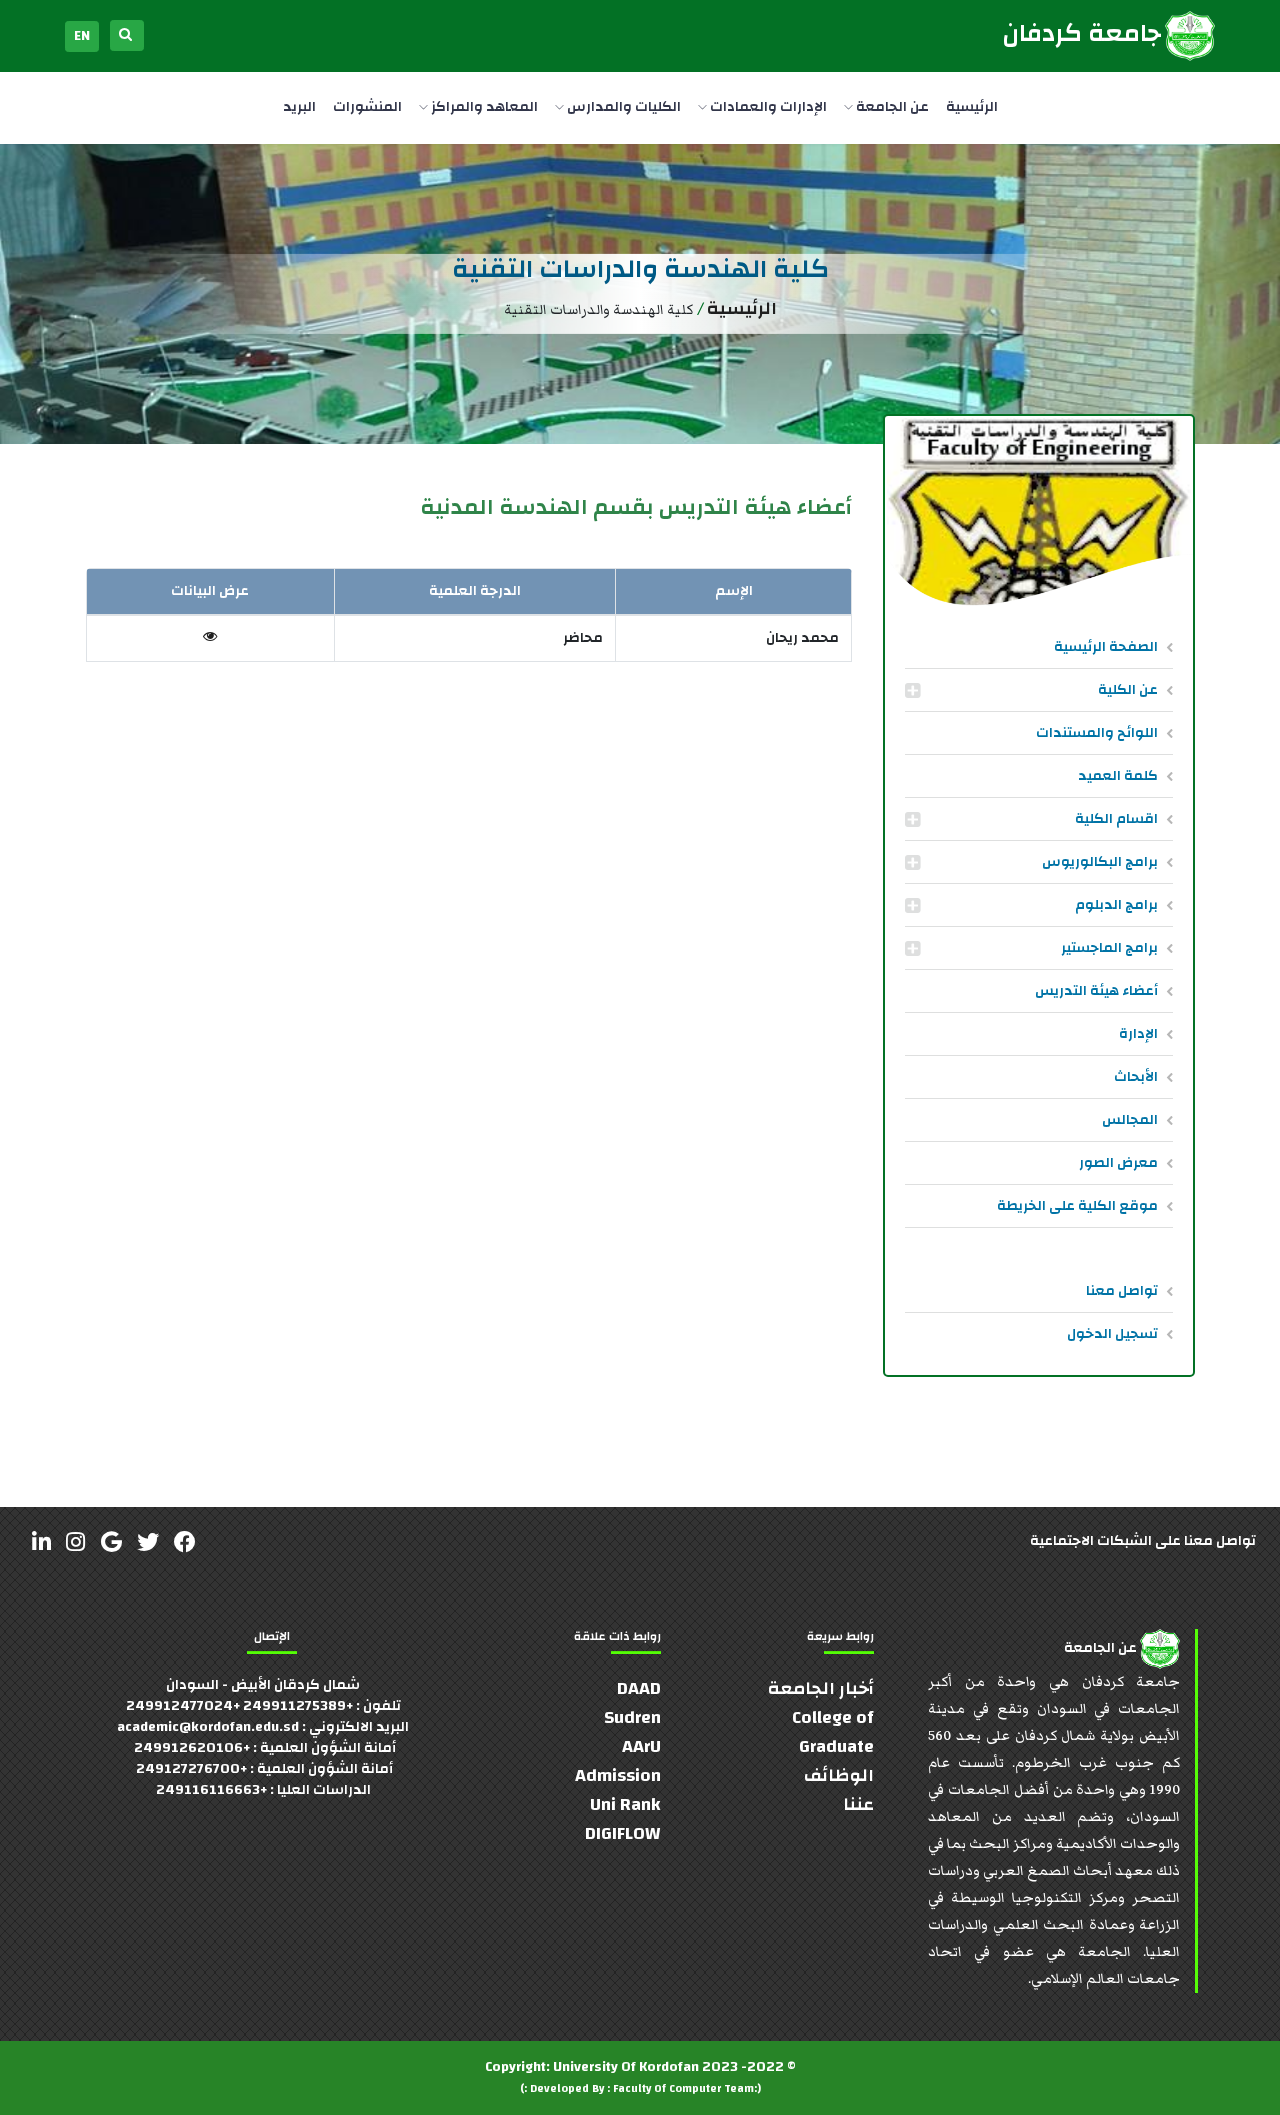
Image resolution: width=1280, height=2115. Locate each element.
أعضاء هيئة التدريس (1096, 991)
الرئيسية (972, 107)
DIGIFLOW (623, 1833)
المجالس (1130, 1120)
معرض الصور (1118, 1163)
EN (82, 36)
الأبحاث (1136, 1077)
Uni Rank (625, 1804)
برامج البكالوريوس (1100, 862)
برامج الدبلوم (1116, 905)
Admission (618, 1775)
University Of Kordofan (626, 2067)
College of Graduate (833, 1732)
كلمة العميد (1118, 776)
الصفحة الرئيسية (1106, 647)
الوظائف (839, 1775)
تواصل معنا (1122, 1291)
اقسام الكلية (1116, 819)
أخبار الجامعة (821, 1688)
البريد (299, 107)
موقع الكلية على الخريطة (1077, 1206)
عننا (858, 1804)
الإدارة (1138, 1034)
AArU (641, 1746)
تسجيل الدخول (1112, 1334)
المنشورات (367, 107)
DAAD (639, 1688)
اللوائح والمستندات (1097, 733)
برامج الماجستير (1109, 948)
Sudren (632, 1717)
